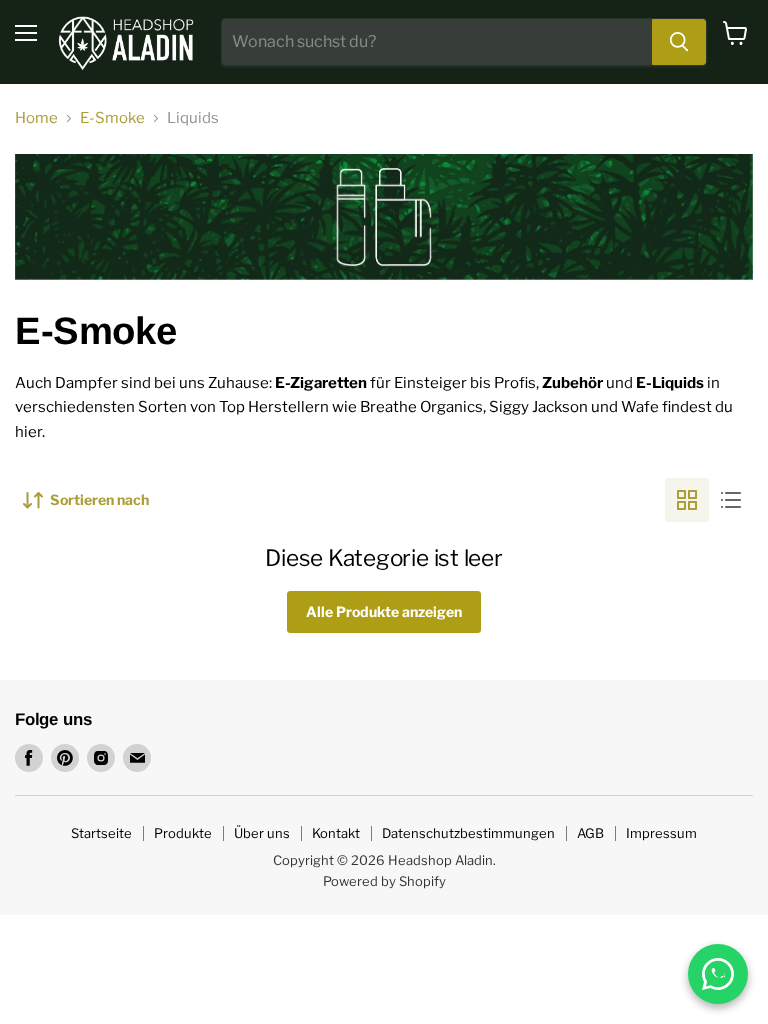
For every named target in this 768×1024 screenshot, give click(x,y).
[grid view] (687, 500)
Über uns (262, 833)
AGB (590, 833)
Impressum (661, 833)
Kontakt (336, 833)
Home (36, 118)
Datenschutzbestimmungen (468, 833)
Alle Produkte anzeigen (384, 611)
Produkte (183, 833)
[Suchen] (679, 42)
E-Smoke (112, 118)
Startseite (101, 833)
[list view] (731, 500)
